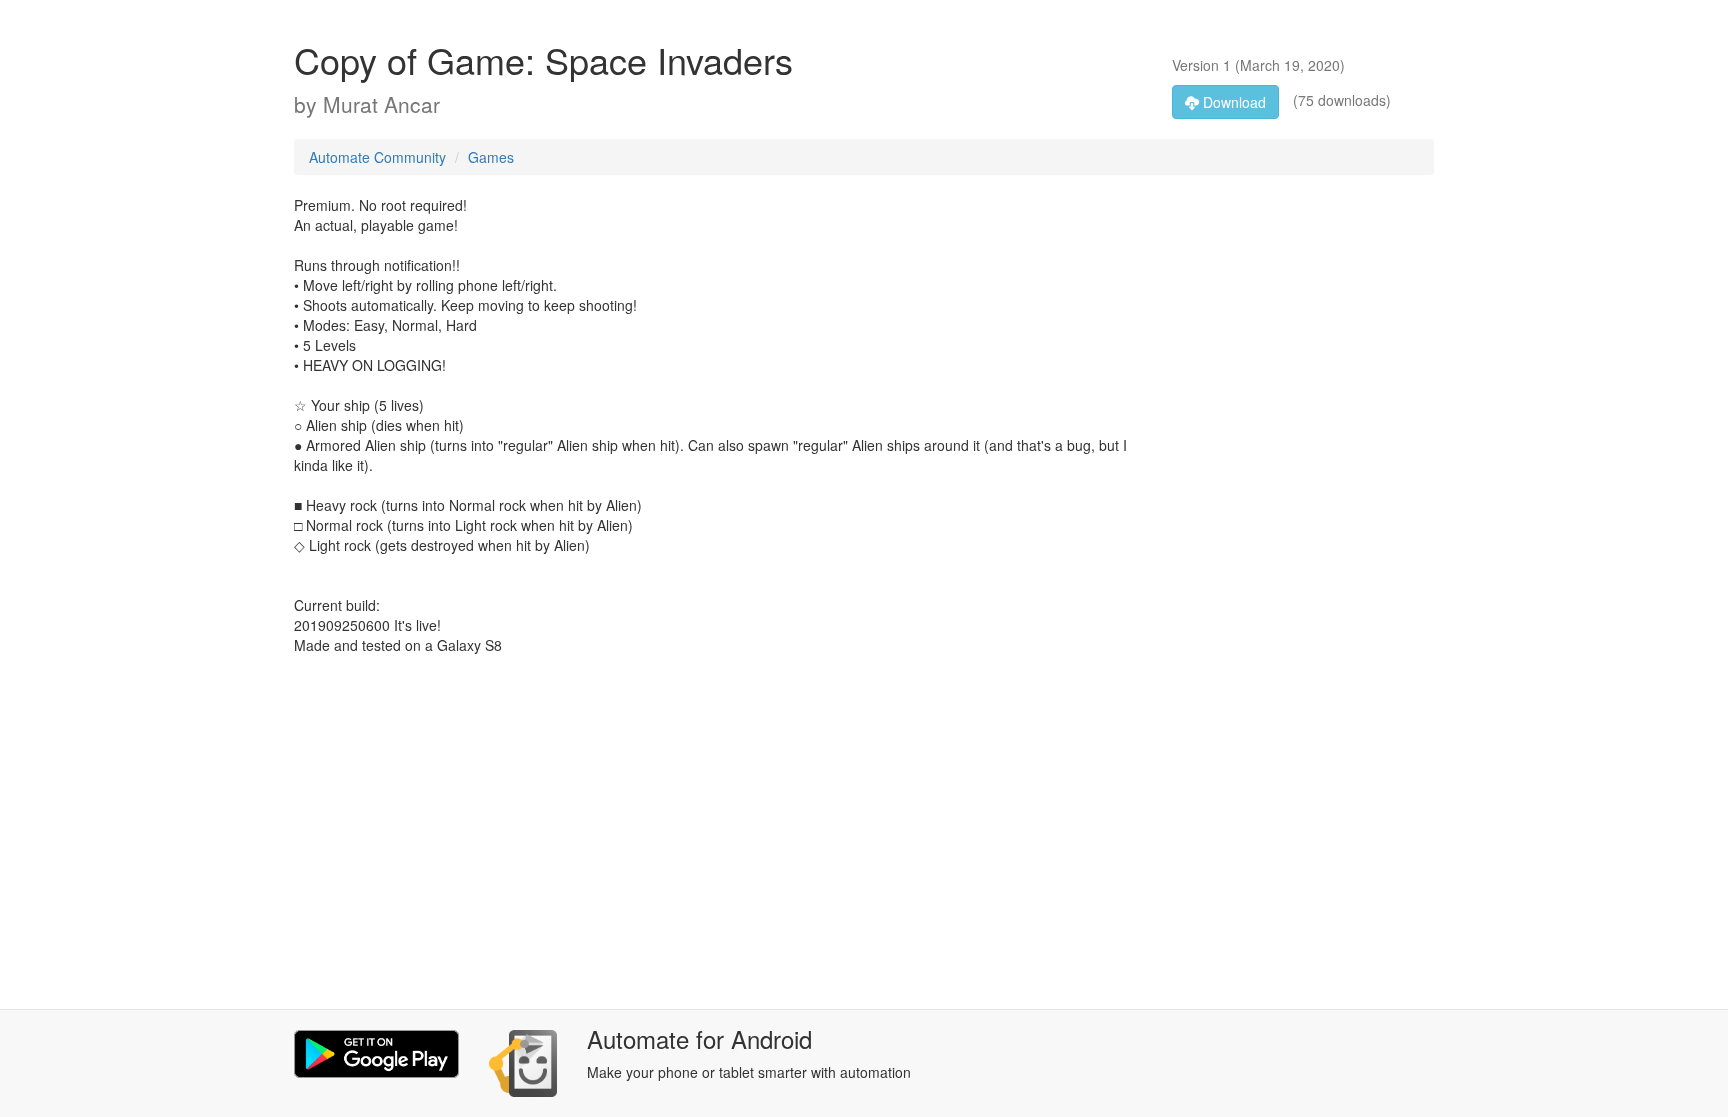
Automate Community (377, 157)
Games (491, 157)
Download (1232, 102)
